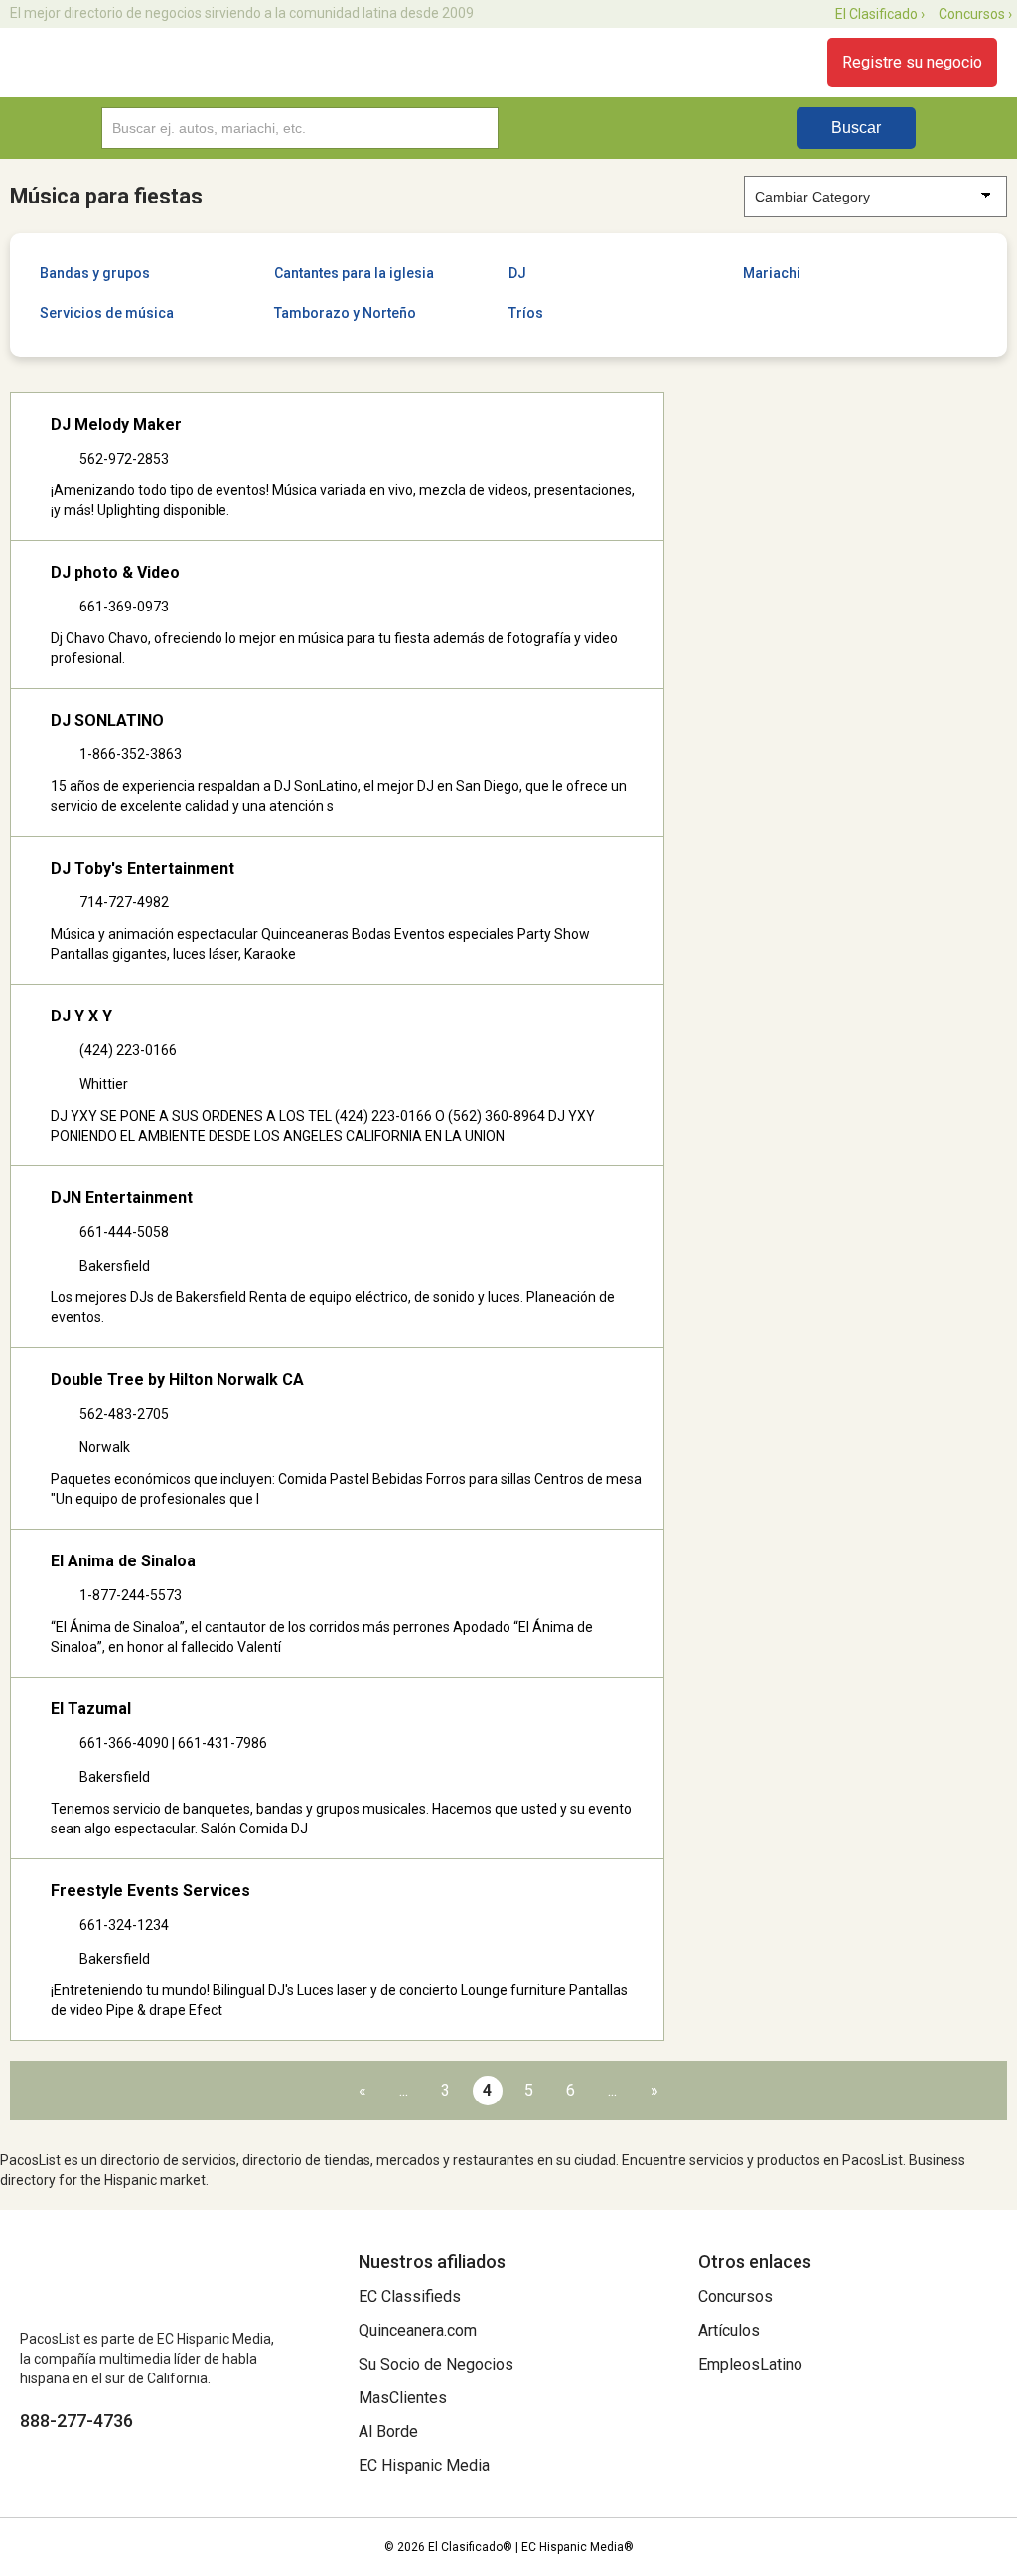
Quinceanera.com (418, 2330)
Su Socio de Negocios (436, 2364)
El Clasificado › (880, 14)
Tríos (526, 313)
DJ (517, 273)
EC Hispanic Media (424, 2465)
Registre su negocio (912, 62)
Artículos (729, 2330)
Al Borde (388, 2432)
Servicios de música (107, 313)
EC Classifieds (410, 2297)
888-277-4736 (76, 2421)
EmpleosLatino (750, 2364)
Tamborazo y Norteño (345, 313)
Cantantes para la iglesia (354, 273)
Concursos (735, 2297)
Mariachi (772, 273)
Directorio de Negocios (132, 63)
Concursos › (975, 14)
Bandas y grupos (95, 273)
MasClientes (403, 2398)
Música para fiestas (106, 196)
